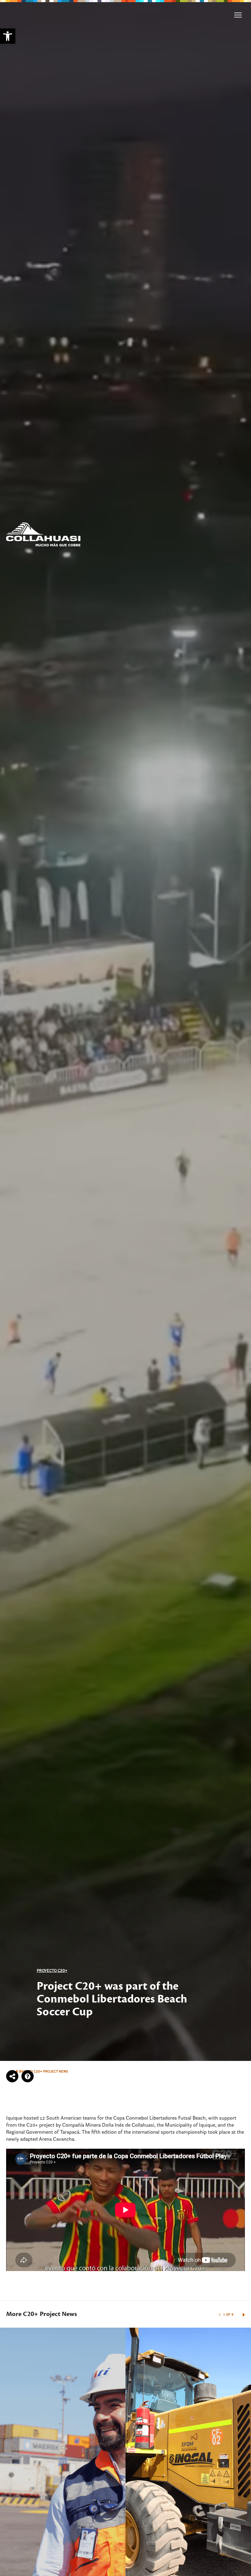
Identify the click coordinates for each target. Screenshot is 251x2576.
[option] (125, 1030)
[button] (8, 36)
